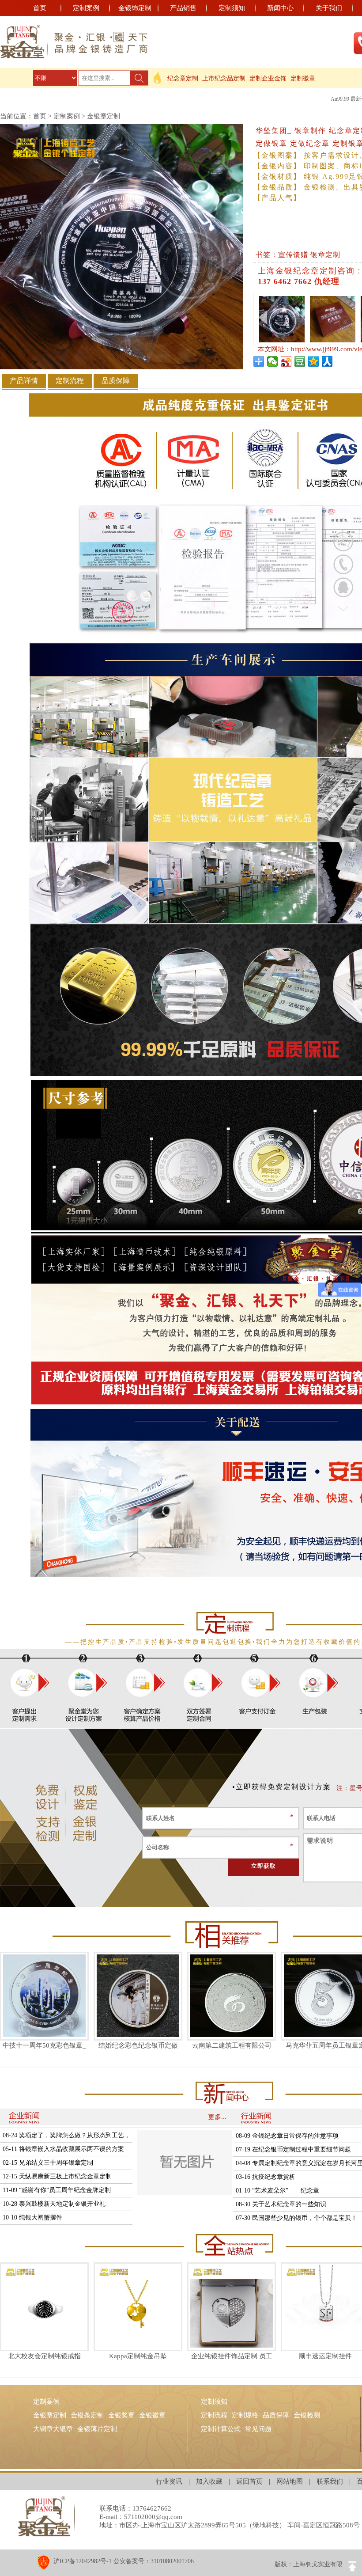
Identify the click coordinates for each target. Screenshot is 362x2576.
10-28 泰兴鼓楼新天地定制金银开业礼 (54, 2204)
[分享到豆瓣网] (300, 361)
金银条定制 (87, 2415)
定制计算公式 (221, 2429)
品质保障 (276, 2415)
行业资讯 (169, 2481)
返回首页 (249, 2481)
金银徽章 (152, 2415)
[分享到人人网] (327, 361)
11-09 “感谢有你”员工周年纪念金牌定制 (57, 2190)
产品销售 (183, 8)
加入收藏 (209, 2481)
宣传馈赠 (293, 255)
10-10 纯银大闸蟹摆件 (32, 2217)
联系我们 (330, 2481)
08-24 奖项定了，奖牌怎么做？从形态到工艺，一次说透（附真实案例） (66, 2137)
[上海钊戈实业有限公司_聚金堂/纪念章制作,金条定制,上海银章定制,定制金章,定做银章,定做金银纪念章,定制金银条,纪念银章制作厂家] (74, 42)
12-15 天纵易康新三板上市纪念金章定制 (57, 2176)
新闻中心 (280, 8)
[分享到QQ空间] (314, 361)
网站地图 (290, 2481)
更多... (217, 2117)
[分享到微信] (273, 361)
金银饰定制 (135, 8)
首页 (40, 8)
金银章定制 (104, 116)
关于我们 (329, 8)
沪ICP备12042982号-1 (83, 2561)
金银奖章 (121, 2415)
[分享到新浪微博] (286, 361)
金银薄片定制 (97, 2429)
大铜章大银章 (53, 2429)
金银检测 (307, 2415)
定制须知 (232, 8)
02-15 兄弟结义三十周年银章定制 (48, 2163)
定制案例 (86, 8)
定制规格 (245, 2415)
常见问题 (258, 2429)
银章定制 (325, 255)
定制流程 (214, 2415)
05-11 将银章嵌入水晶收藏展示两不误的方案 (63, 2149)
